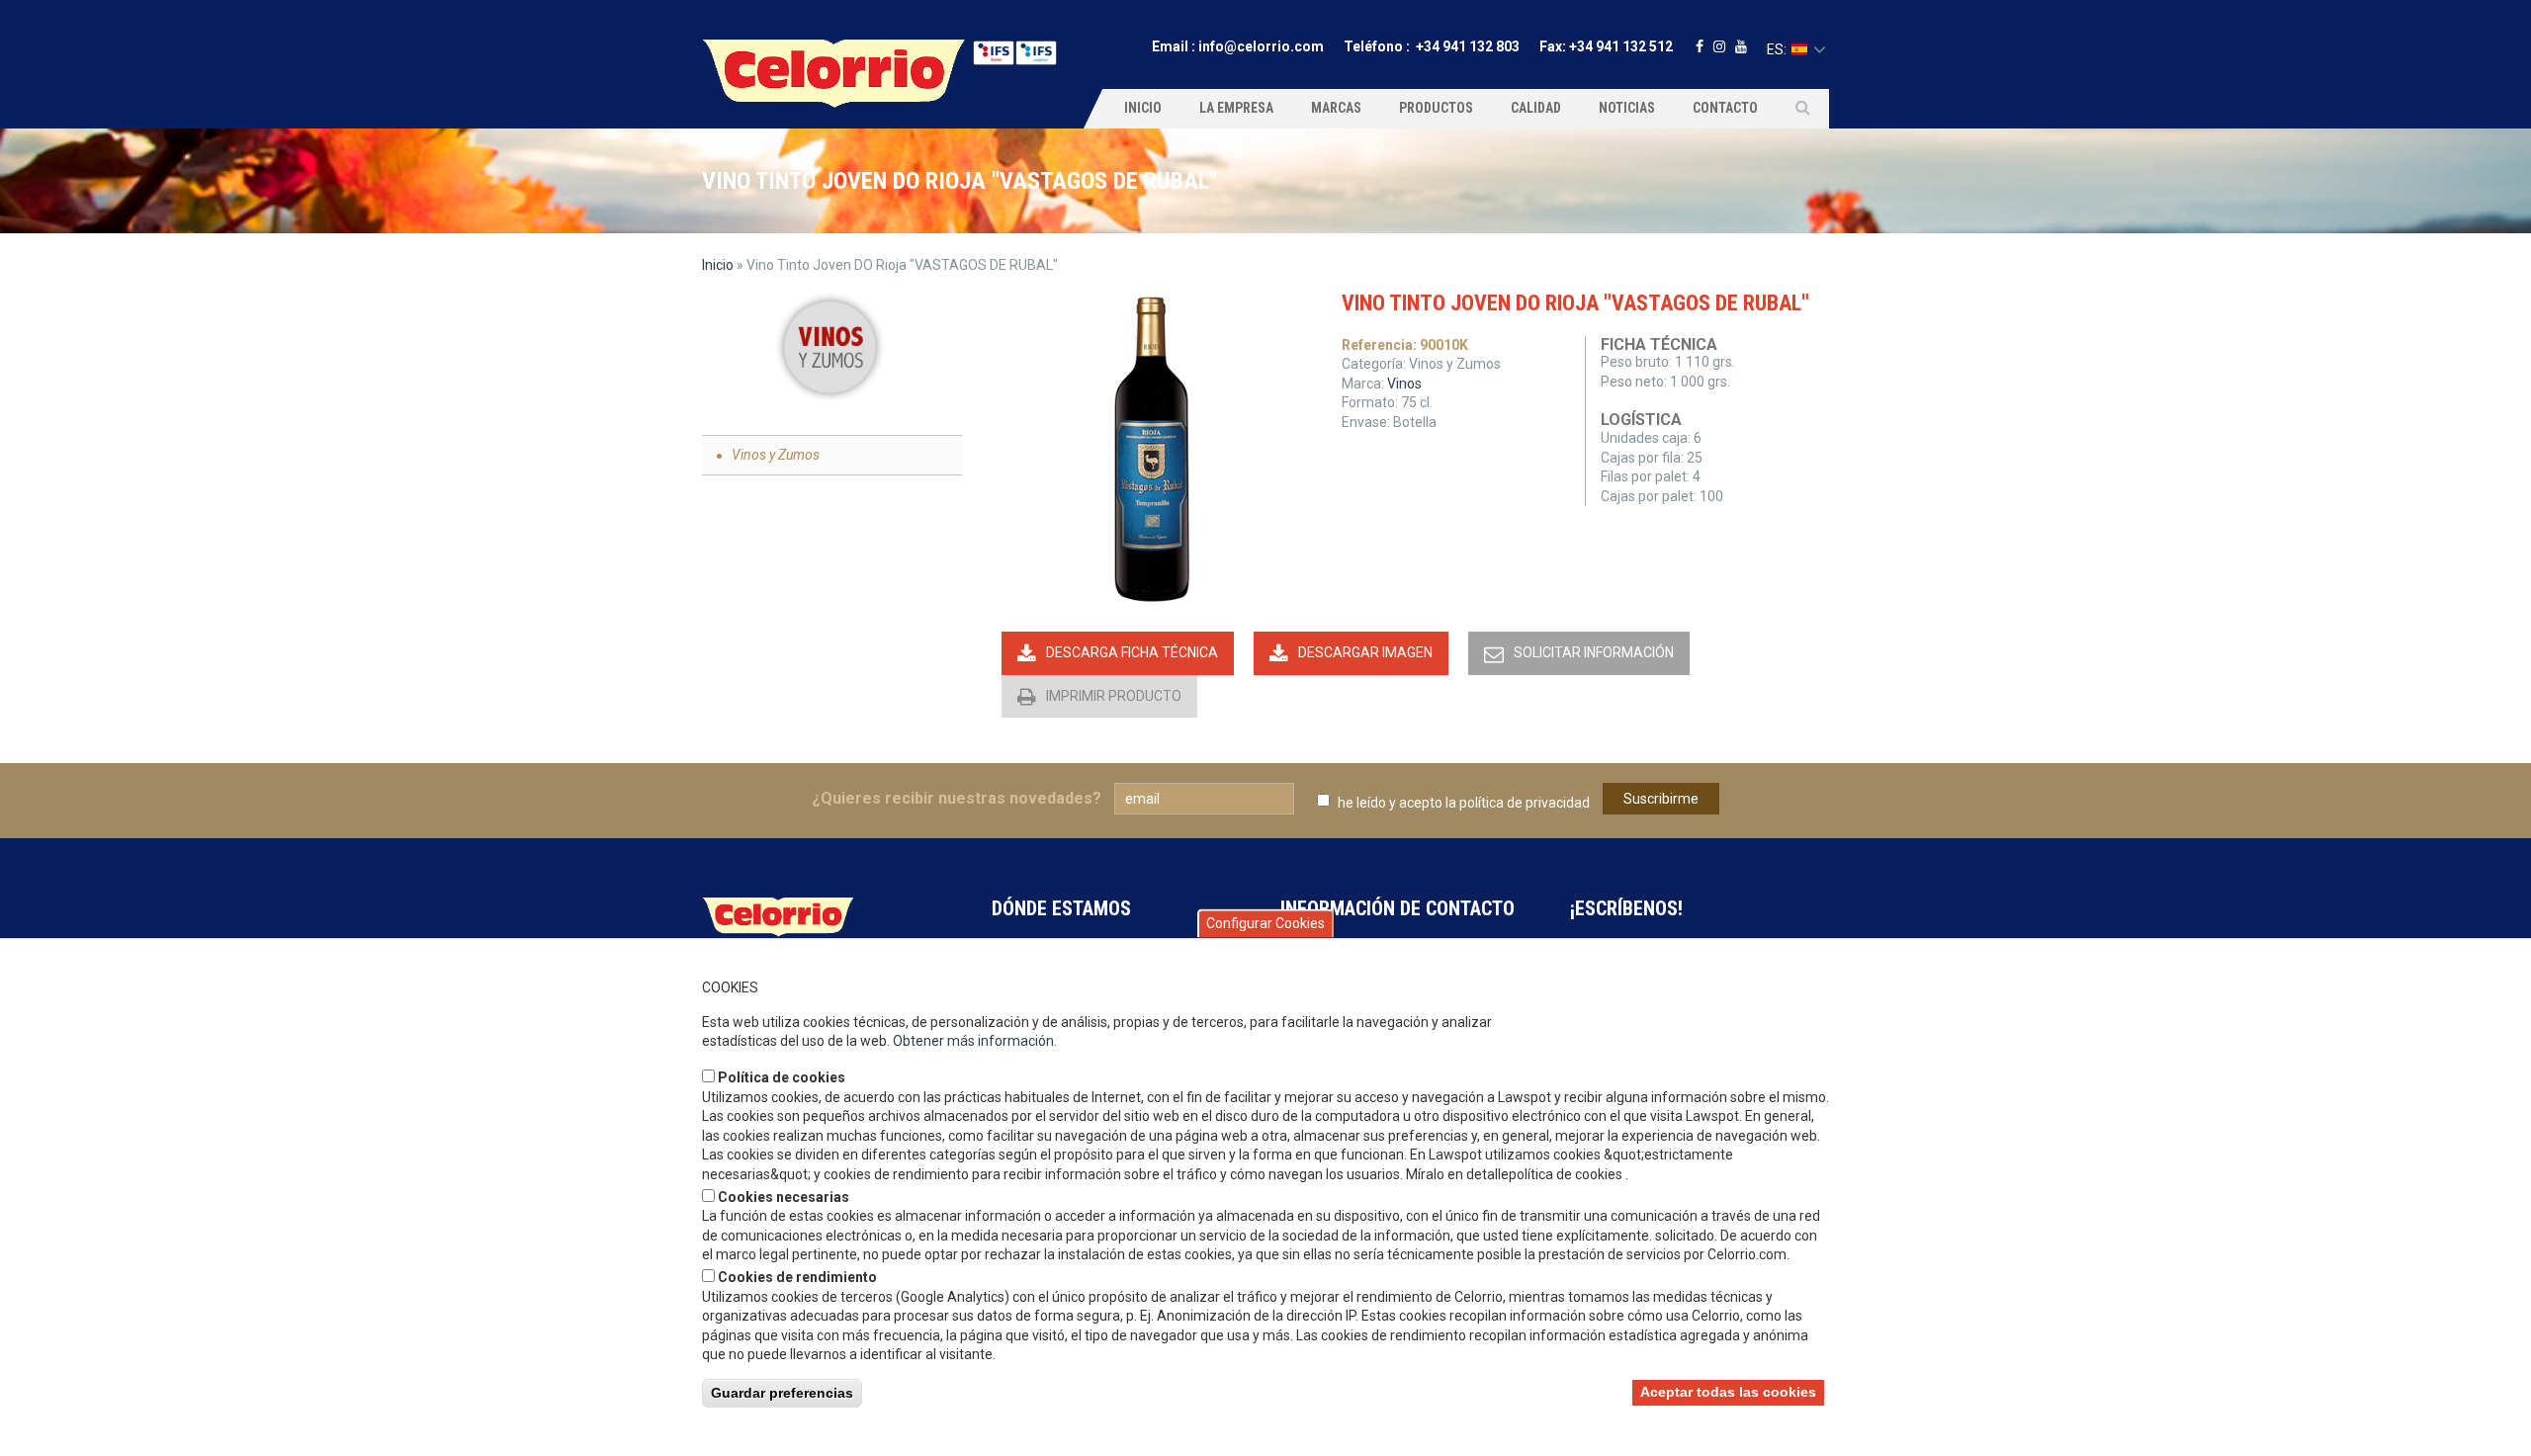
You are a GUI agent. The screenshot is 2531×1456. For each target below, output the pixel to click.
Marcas (1336, 108)
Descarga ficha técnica (1132, 652)
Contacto (1725, 108)
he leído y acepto (1464, 803)
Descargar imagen (1365, 652)
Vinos (1404, 384)
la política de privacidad (1518, 803)
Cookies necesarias (784, 1196)
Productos (1436, 108)
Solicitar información (1594, 652)
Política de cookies (782, 1077)
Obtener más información (973, 1041)
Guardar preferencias (782, 1392)
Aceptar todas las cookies (1728, 1391)
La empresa (1236, 108)
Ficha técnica (1659, 344)
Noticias (1627, 108)
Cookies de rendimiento (797, 1276)
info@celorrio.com (1261, 46)
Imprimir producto (1114, 696)
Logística (1641, 420)
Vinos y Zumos (776, 455)
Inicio (1143, 108)
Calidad (1536, 108)
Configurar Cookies (1265, 923)
